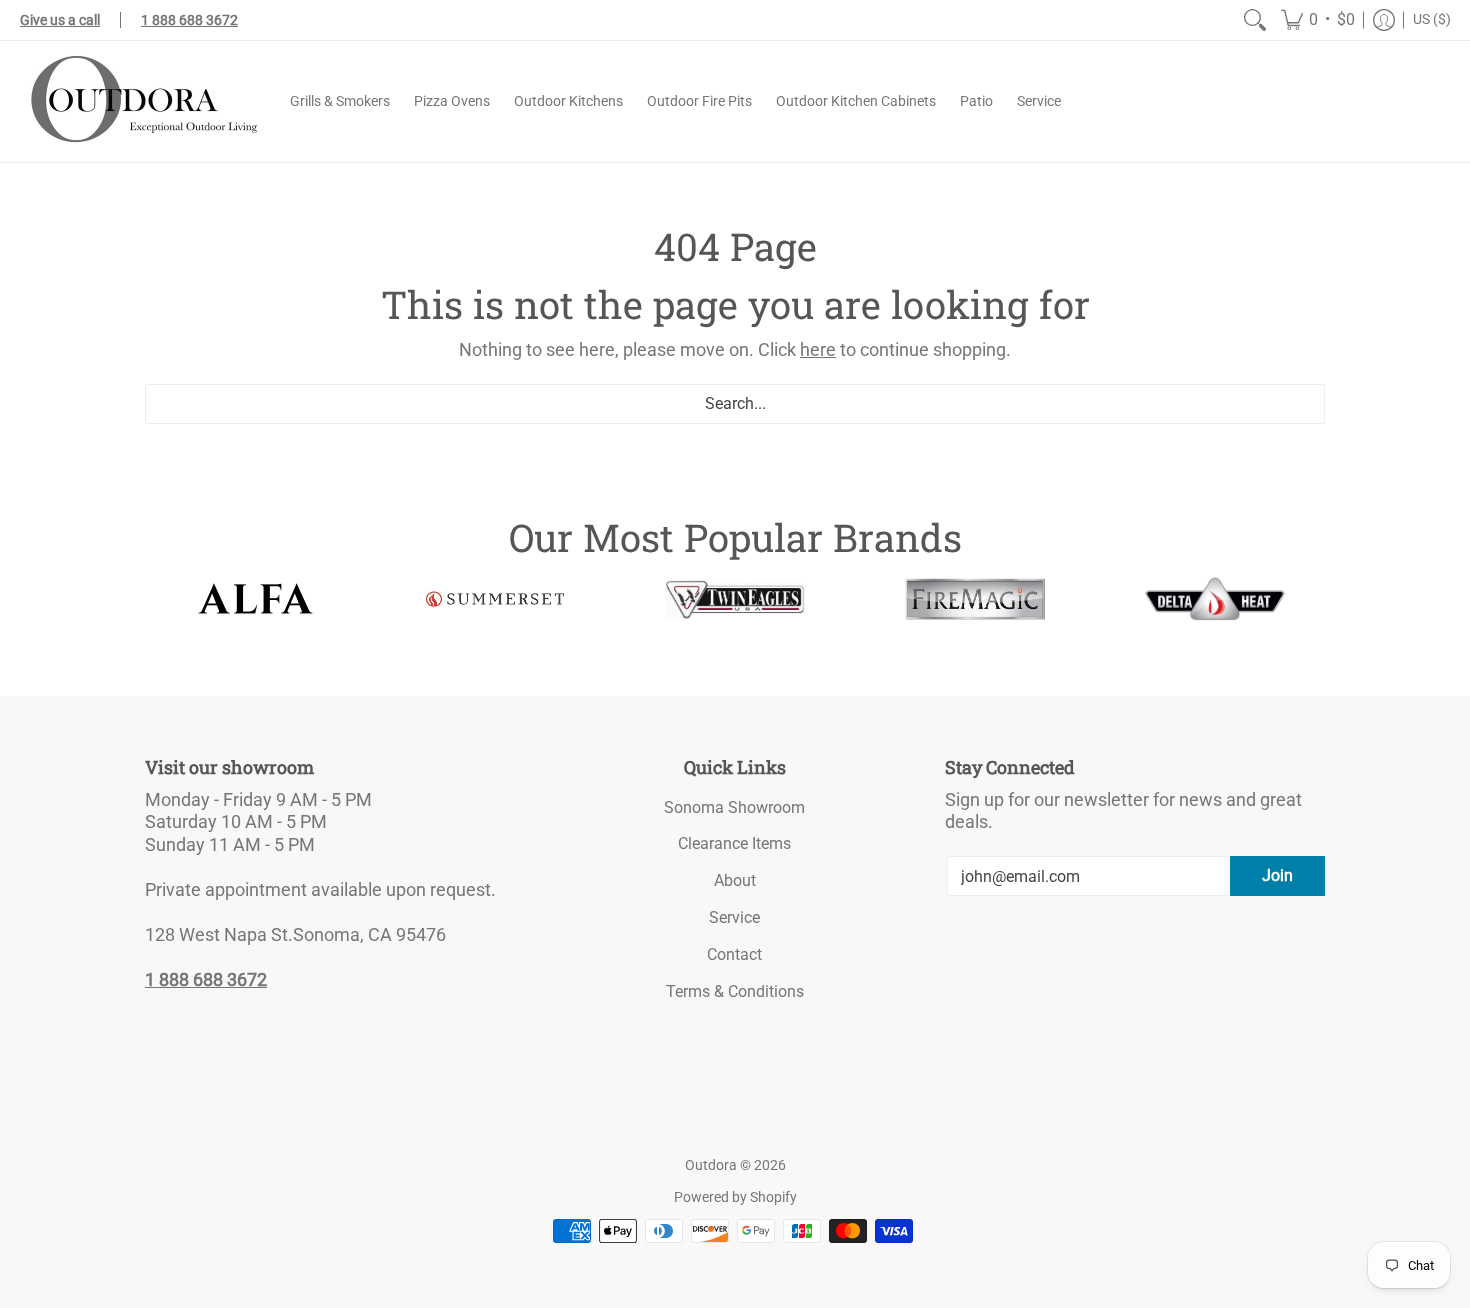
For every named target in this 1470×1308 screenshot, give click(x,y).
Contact (734, 954)
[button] (1318, 20)
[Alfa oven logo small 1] (255, 598)
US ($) (1432, 19)
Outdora (711, 1165)
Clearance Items (734, 843)
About (735, 880)
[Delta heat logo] (1215, 599)
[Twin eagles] (735, 599)
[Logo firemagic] (975, 599)
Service (734, 917)
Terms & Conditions (735, 991)
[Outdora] (140, 101)
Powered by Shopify (735, 1197)
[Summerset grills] (495, 599)
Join (1277, 875)
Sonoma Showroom (734, 807)
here (818, 349)
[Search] (1255, 20)
